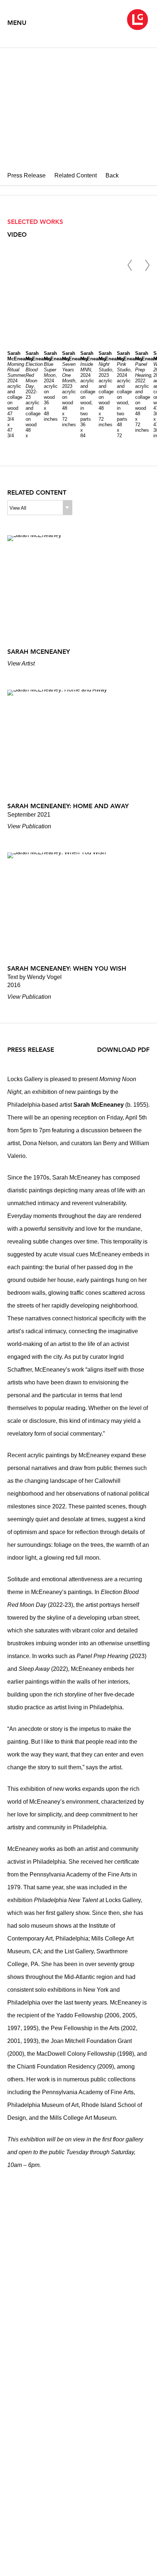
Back (112, 175)
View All (18, 508)
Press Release (26, 175)
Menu (17, 23)
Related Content (76, 175)
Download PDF (123, 1050)
